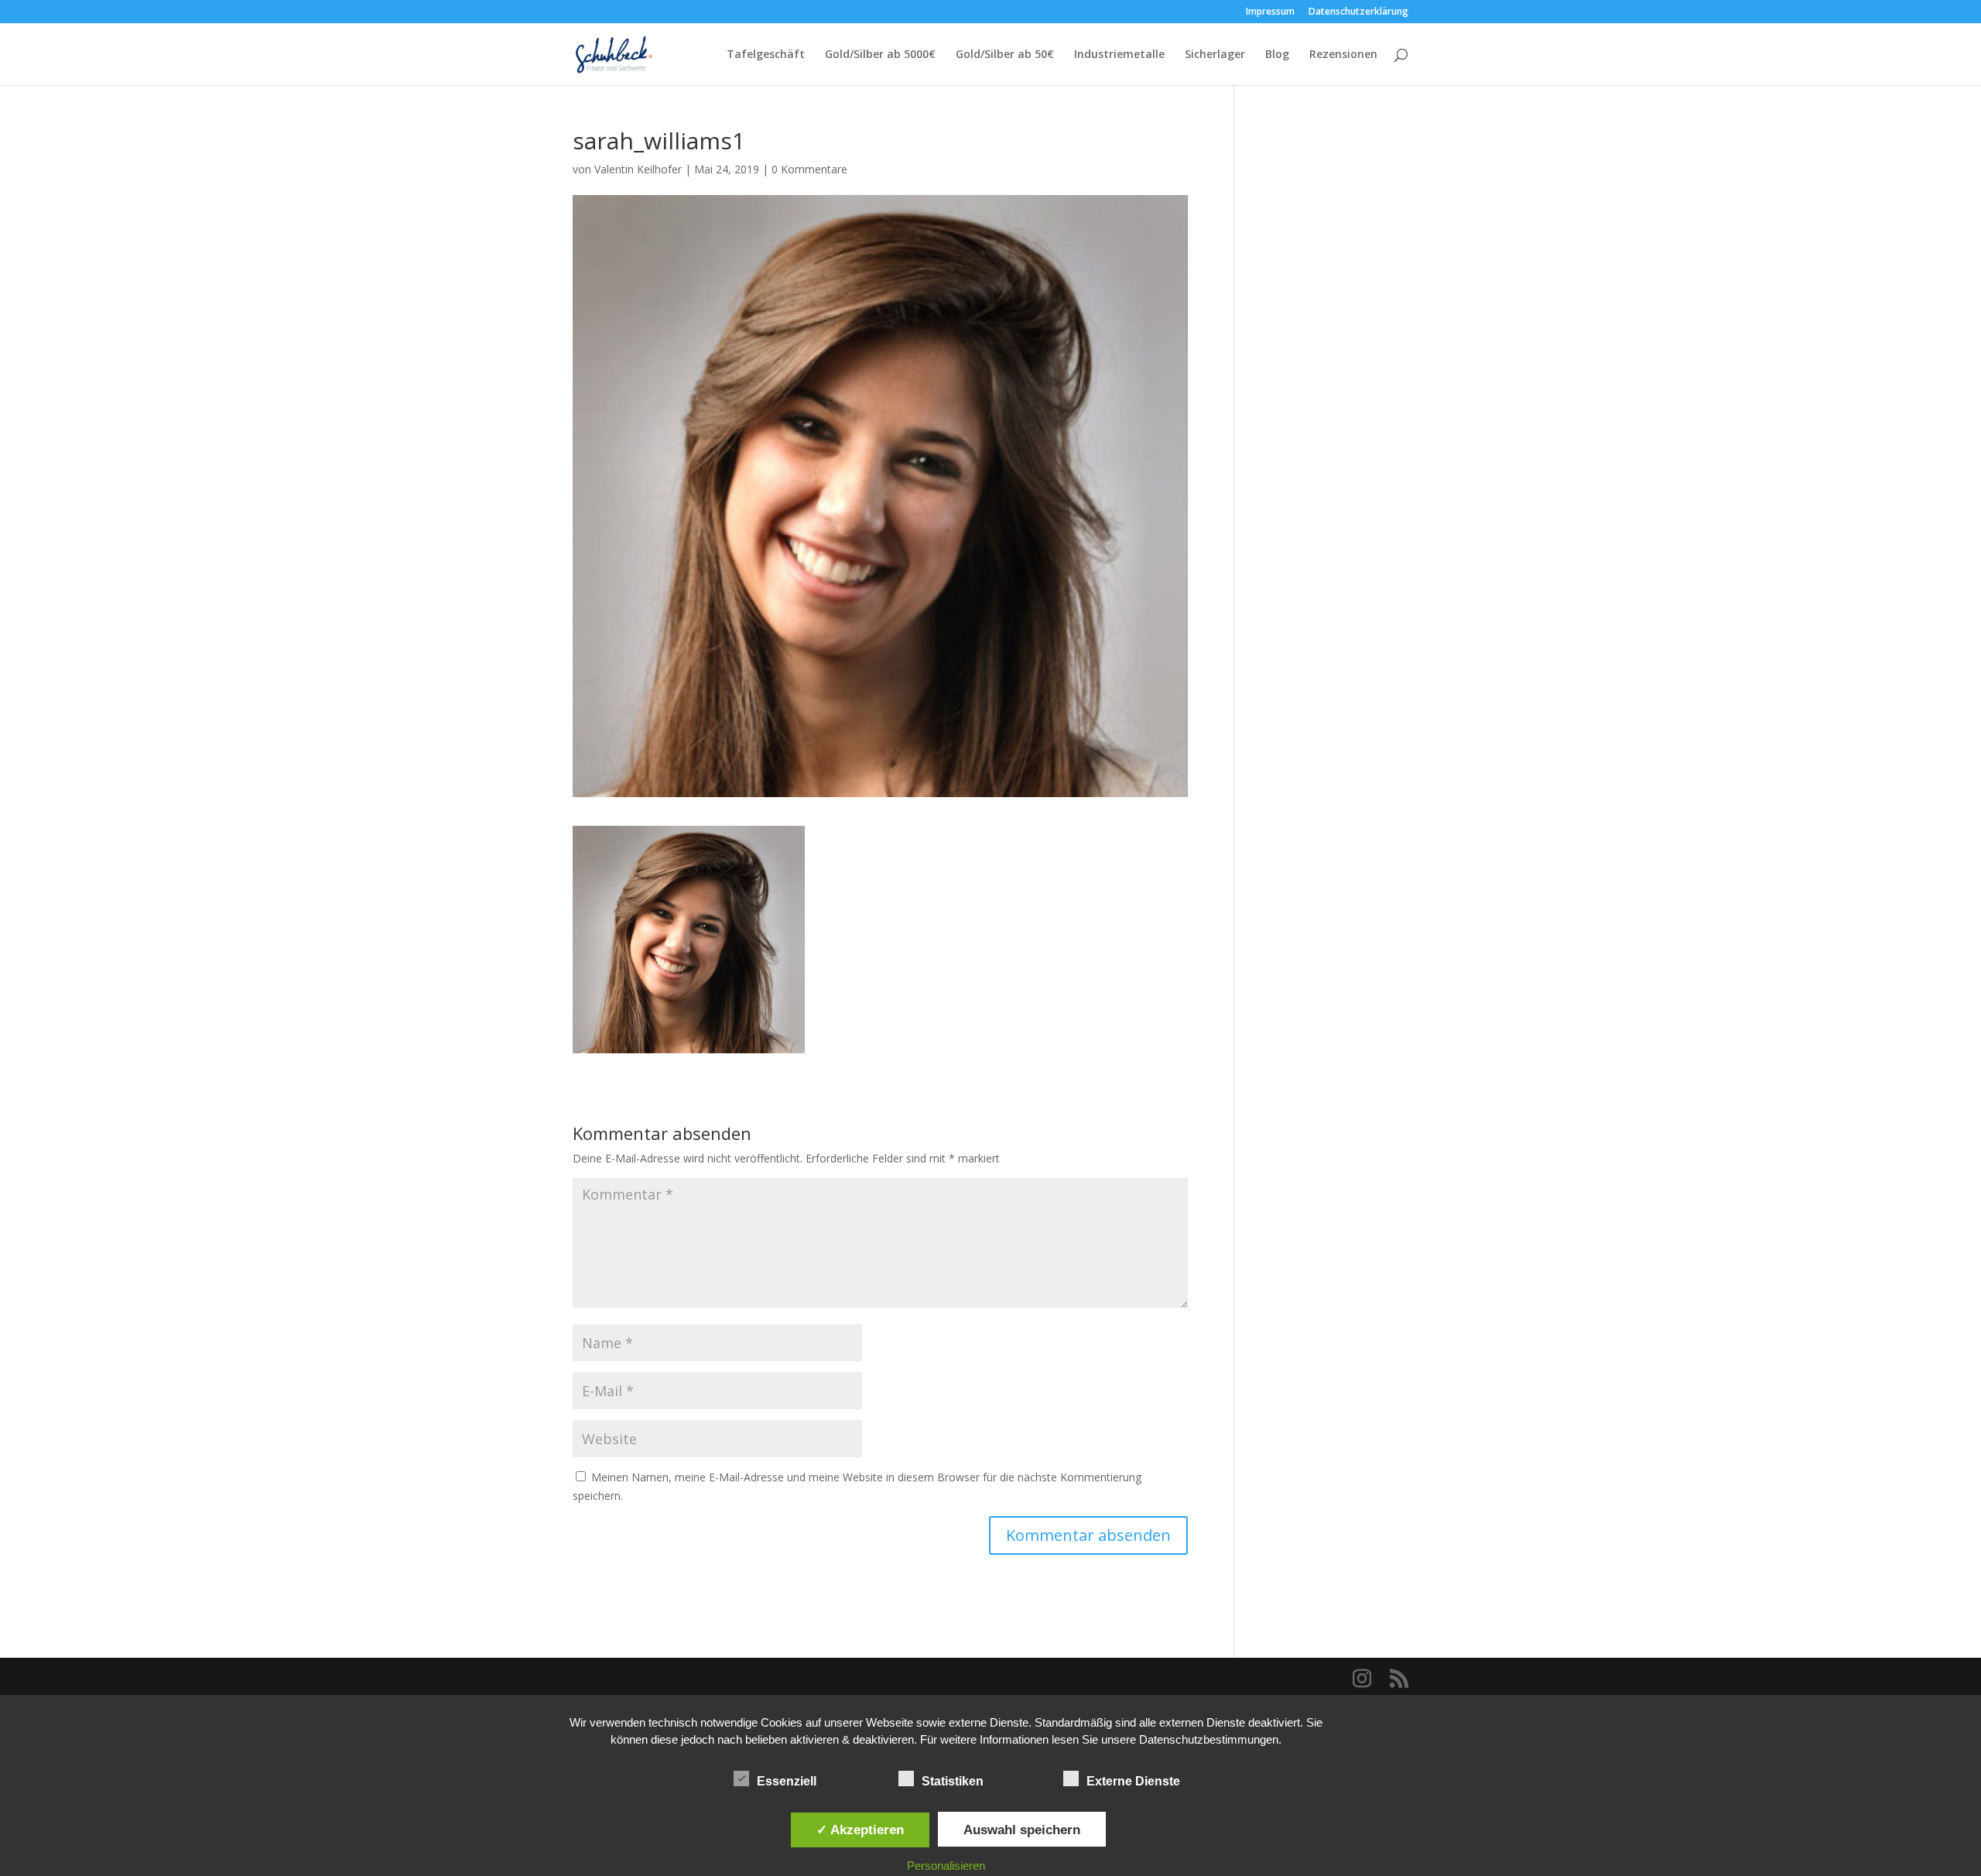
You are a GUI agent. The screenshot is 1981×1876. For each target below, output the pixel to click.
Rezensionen (1343, 55)
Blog (1277, 55)
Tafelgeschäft (766, 55)
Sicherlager (1215, 55)
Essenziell (787, 1781)
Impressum (1270, 12)
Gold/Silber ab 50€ (1005, 55)
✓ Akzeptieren (860, 1830)
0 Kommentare (809, 169)
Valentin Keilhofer (638, 169)
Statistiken (953, 1781)
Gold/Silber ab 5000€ (880, 55)
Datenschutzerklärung (1358, 12)
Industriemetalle (1119, 55)
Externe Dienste (1133, 1781)
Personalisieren (946, 1866)
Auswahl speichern (1022, 1830)
